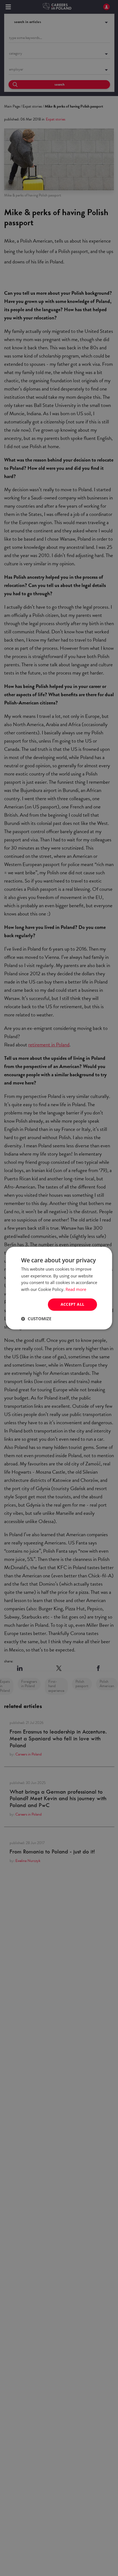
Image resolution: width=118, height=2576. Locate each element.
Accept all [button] (73, 1304)
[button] (36, 1319)
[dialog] (59, 1288)
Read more (76, 1290)
